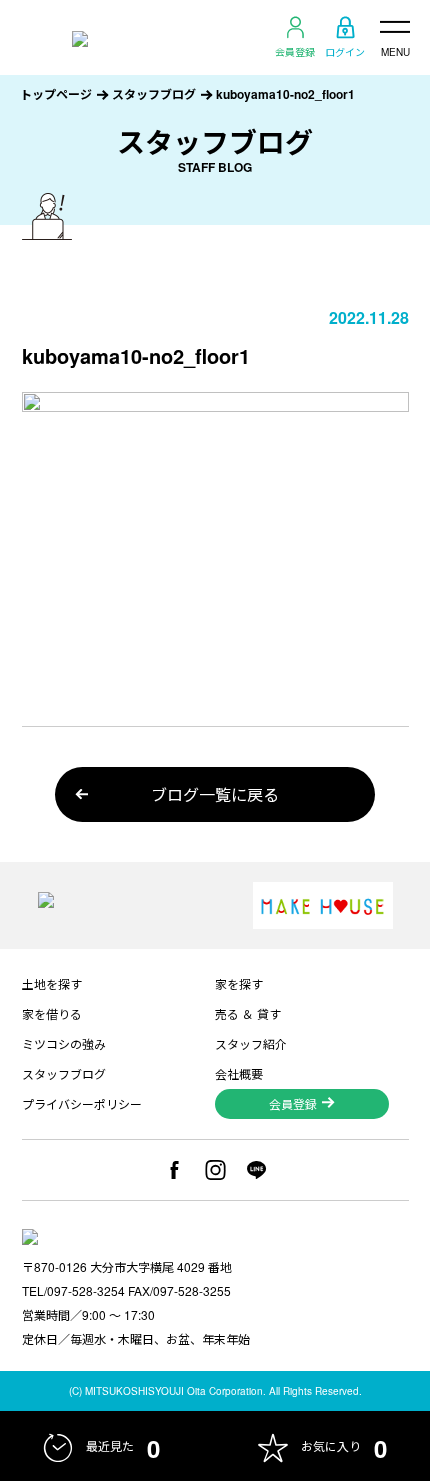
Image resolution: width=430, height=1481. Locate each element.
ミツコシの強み (64, 1043)
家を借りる (52, 1013)
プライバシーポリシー (82, 1103)
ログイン (345, 51)
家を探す (239, 983)
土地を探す (52, 983)
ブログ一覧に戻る (215, 794)
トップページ (56, 94)
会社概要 (239, 1073)
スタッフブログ (154, 94)
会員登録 (295, 51)
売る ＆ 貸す (248, 1013)
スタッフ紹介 (251, 1043)
